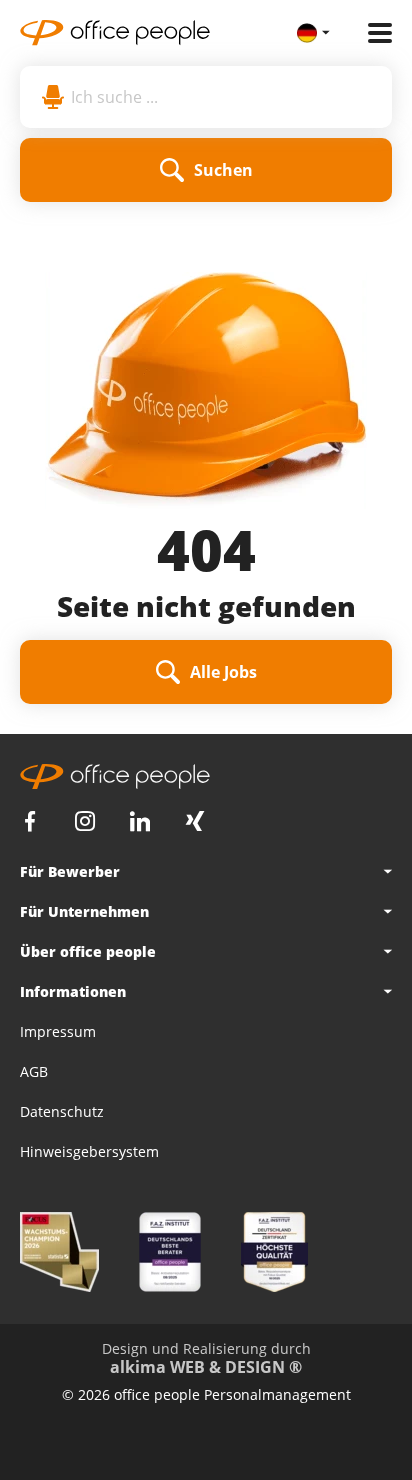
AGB (34, 1071)
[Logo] (158, 32)
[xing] (195, 821)
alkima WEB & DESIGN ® (206, 1367)
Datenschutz (62, 1111)
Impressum (58, 1031)
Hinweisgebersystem (89, 1151)
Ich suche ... (114, 97)
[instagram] (85, 821)
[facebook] (30, 821)
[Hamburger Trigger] (380, 33)
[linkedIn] (140, 821)
